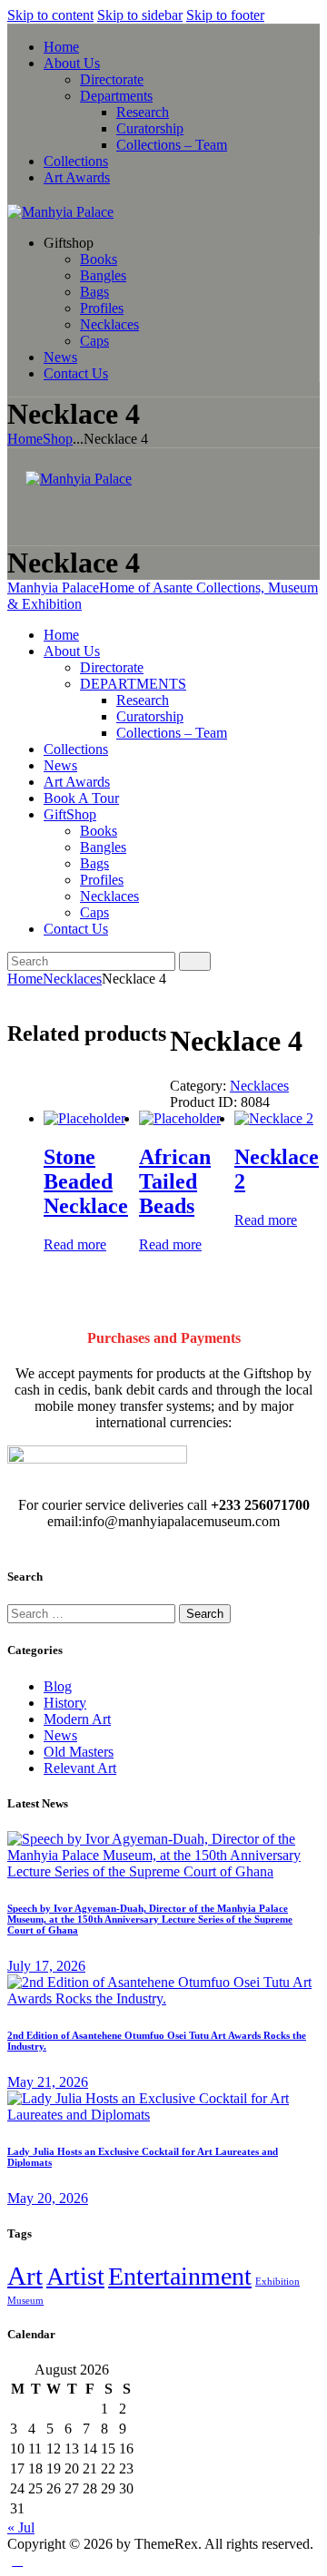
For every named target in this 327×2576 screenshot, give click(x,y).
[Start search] (195, 961)
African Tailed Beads (175, 1181)
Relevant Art (80, 1768)
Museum (25, 2301)
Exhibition (277, 2282)
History (65, 1703)
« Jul (21, 2527)
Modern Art (77, 1719)
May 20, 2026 (48, 2198)
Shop (58, 439)
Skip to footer (225, 15)
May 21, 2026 (48, 2082)
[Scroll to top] (17, 2560)
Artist (75, 2276)
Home (25, 439)
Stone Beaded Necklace (86, 1181)
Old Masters (79, 1752)
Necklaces (72, 979)
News (60, 1735)
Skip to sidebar (140, 15)
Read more (75, 1244)
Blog (58, 1686)
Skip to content (50, 15)
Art (25, 2276)
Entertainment (180, 2276)
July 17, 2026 (46, 1966)
